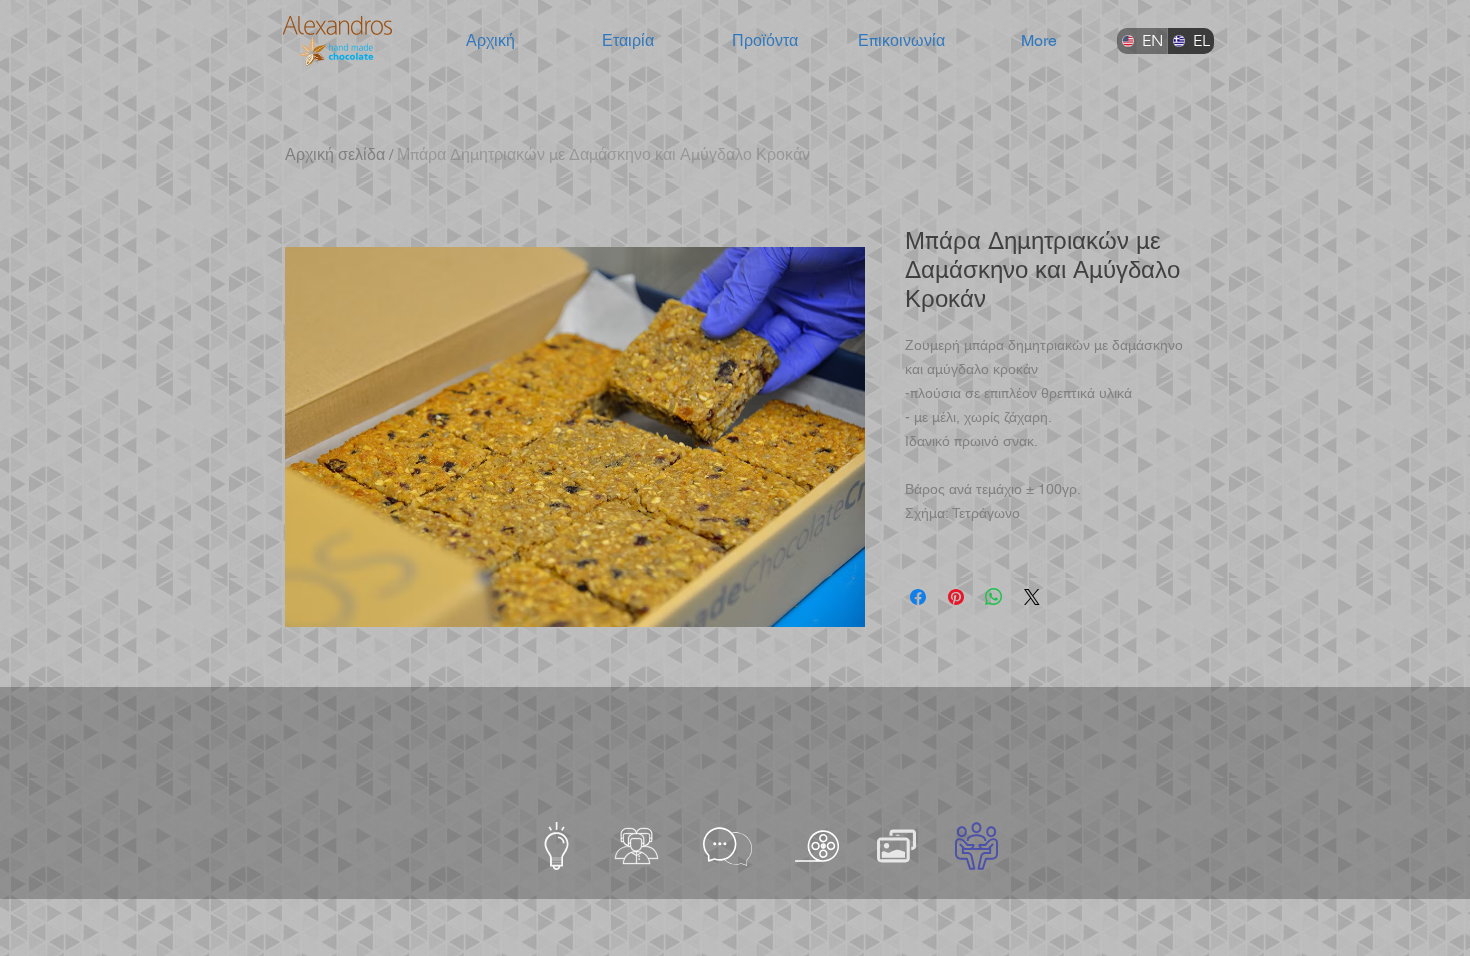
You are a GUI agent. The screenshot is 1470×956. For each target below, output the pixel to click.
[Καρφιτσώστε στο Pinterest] (956, 597)
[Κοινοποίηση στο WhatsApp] (994, 597)
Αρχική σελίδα (335, 154)
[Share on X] (1032, 597)
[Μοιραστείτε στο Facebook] (918, 597)
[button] (627, 41)
